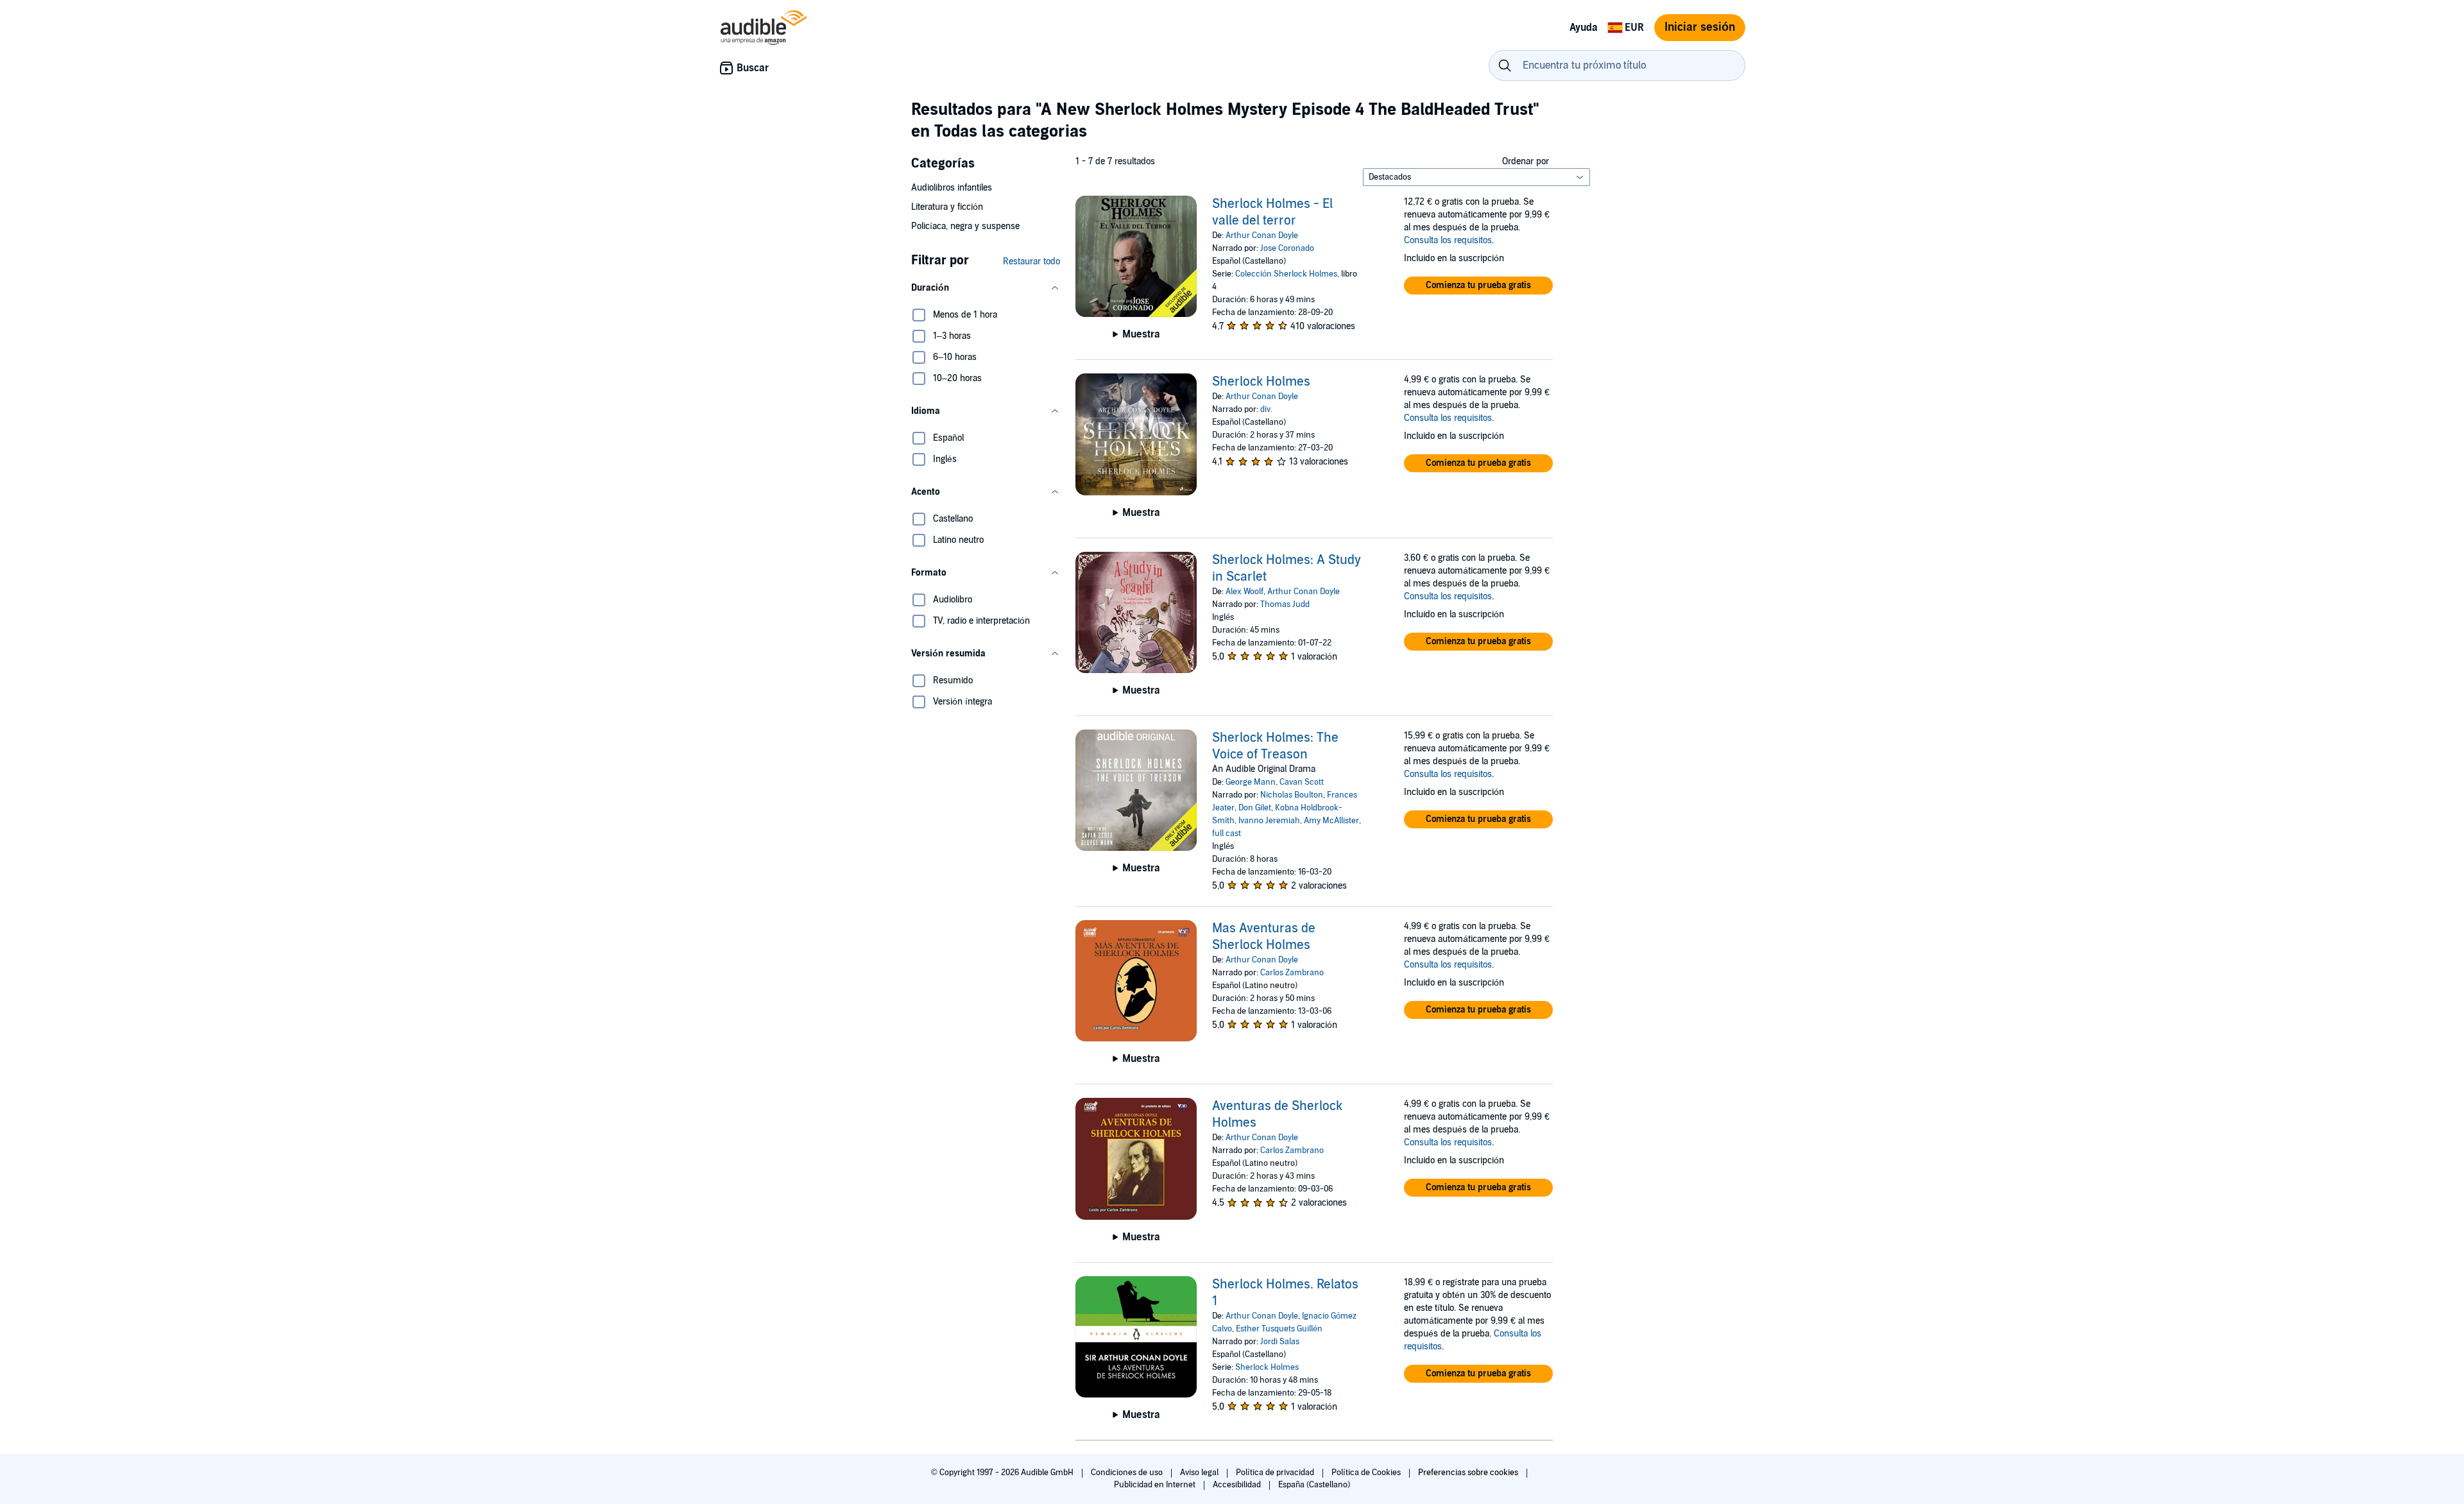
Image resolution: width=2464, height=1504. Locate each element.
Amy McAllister (1331, 821)
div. (1266, 409)
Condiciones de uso (1128, 1473)
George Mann (1251, 782)
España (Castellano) (1314, 1485)
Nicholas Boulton (1292, 795)
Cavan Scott (1302, 782)
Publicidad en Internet (1156, 1485)
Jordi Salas (1280, 1342)
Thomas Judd (1285, 604)
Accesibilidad (1238, 1485)
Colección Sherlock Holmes (1286, 274)
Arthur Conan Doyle (1262, 235)
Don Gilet (1255, 808)
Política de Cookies (1367, 1473)
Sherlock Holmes (1261, 382)
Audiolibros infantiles (952, 188)
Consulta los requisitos (1448, 240)
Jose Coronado (1287, 248)
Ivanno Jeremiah (1269, 821)
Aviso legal (1200, 1473)
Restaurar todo (1031, 261)
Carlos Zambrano (1292, 973)
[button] (986, 288)
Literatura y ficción (947, 207)
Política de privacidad (1276, 1473)
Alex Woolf (1245, 592)
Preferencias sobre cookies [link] (1468, 1473)
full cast (1227, 833)
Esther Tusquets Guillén (1279, 1329)
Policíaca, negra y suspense (965, 226)
